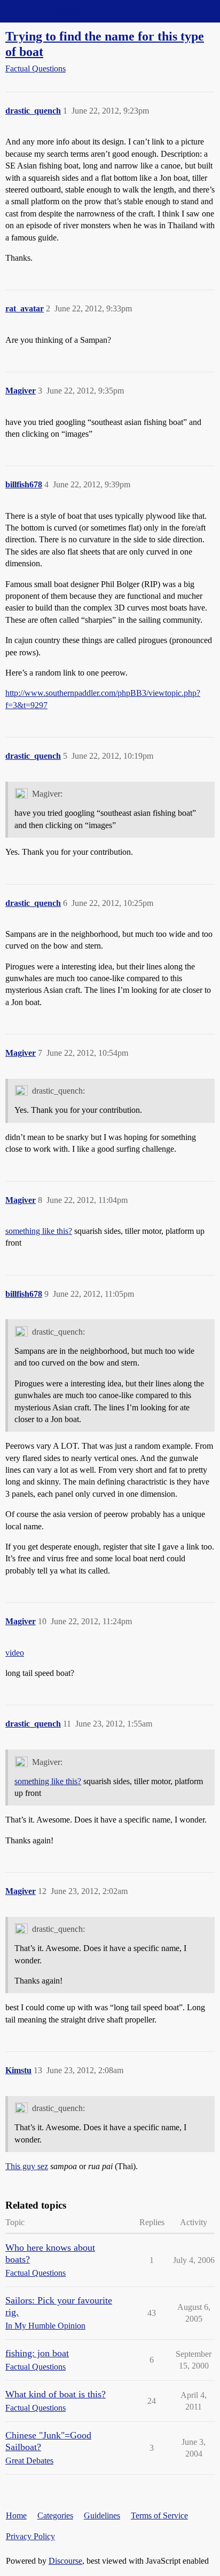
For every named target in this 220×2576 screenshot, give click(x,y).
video (15, 1653)
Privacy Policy (30, 2536)
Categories (55, 2515)
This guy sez (27, 2166)
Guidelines (102, 2515)
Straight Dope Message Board (56, 11)
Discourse (65, 2561)
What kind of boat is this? (56, 2394)
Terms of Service (159, 2515)
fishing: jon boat (37, 2353)
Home (16, 2515)
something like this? (39, 1231)
